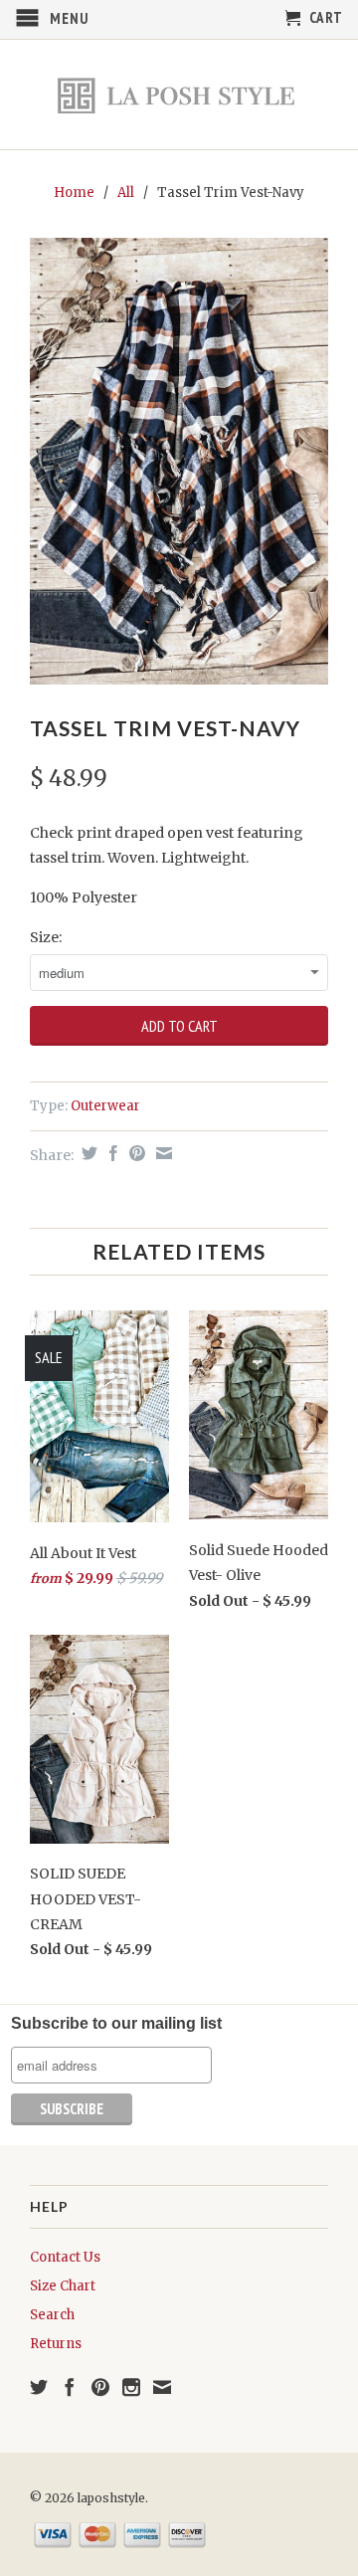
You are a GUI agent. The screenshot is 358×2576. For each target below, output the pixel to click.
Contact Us (65, 2257)
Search (52, 2315)
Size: (46, 937)
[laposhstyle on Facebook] (70, 2387)
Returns (56, 2344)
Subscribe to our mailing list (116, 2023)
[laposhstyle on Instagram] (131, 2387)
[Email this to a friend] (162, 1153)
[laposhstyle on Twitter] (39, 2387)
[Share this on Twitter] (87, 1153)
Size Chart (63, 2286)
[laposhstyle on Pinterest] (100, 2387)
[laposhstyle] (179, 95)
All (126, 193)
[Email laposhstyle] (162, 2387)
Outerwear (105, 1106)
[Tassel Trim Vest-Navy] (179, 462)
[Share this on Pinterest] (135, 1153)
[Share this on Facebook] (111, 1153)
